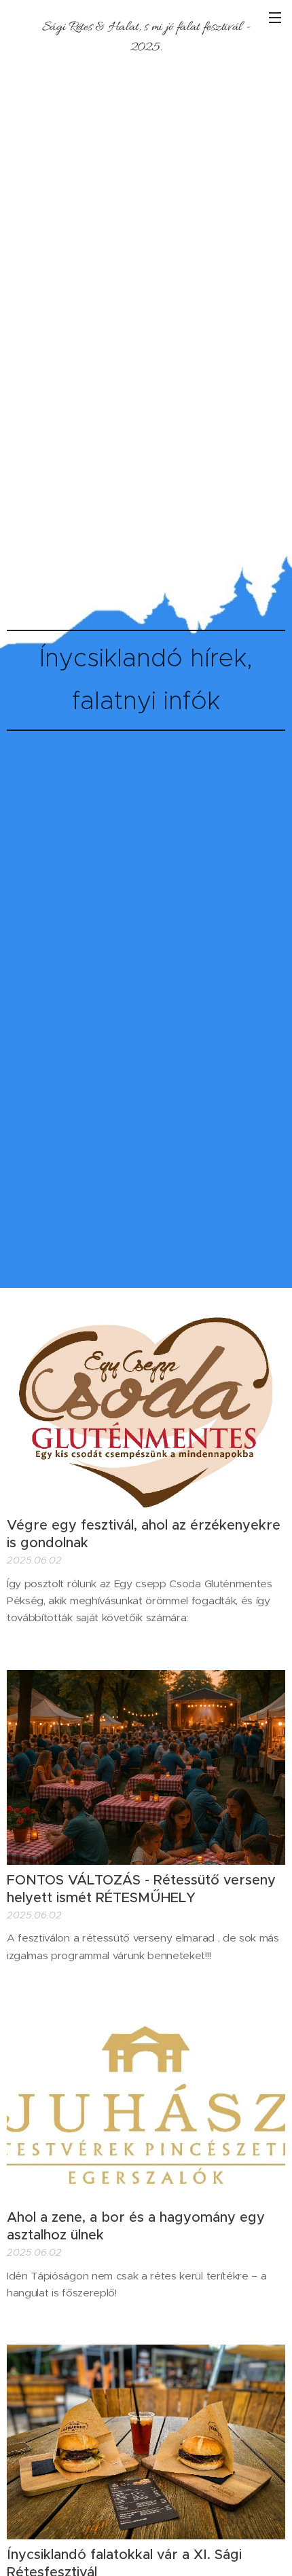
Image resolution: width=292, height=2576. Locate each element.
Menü (275, 17)
